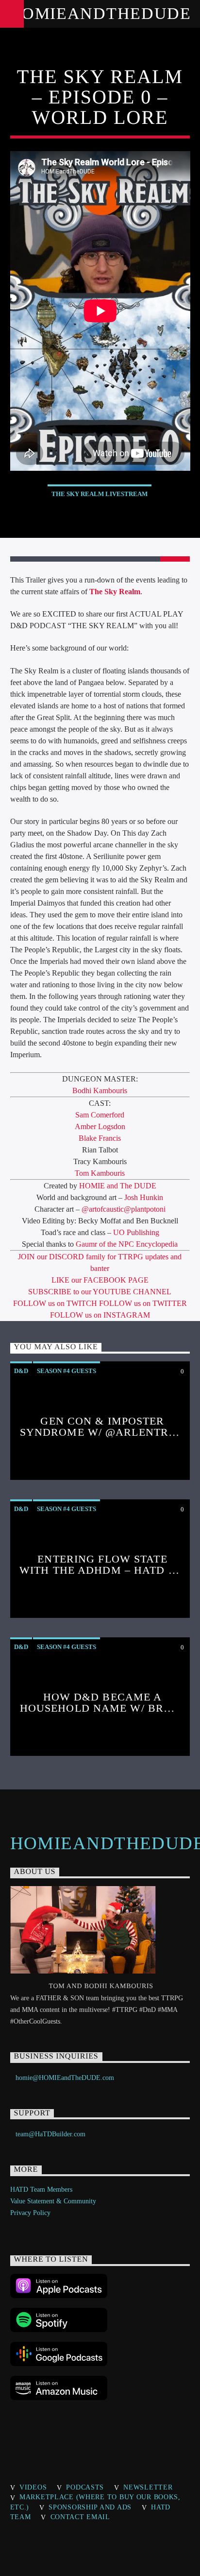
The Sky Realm (115, 592)
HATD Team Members (41, 2190)
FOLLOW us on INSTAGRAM (100, 1315)
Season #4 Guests (67, 1371)
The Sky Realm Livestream (100, 494)
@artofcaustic (103, 1209)
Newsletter (148, 2487)
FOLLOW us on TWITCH (56, 1303)
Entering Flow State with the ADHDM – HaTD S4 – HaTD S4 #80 (100, 1570)
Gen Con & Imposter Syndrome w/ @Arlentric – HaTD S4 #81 (100, 1432)
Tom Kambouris (100, 1173)
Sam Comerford (100, 1115)
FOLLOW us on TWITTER (143, 1303)
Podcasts (85, 2487)
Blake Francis (100, 1138)
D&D (21, 1371)
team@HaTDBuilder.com (50, 2134)
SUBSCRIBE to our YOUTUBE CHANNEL (100, 1292)
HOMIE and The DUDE (118, 1186)
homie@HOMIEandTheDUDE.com (65, 2078)
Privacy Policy (30, 2213)
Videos (33, 2487)
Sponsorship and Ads (90, 2507)
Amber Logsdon (100, 1126)
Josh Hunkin (144, 1197)
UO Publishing (136, 1232)
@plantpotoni (145, 1209)
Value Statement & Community (53, 2201)
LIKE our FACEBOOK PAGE (100, 1280)
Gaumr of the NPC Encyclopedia (127, 1244)
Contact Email (80, 2517)
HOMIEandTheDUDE (100, 13)
